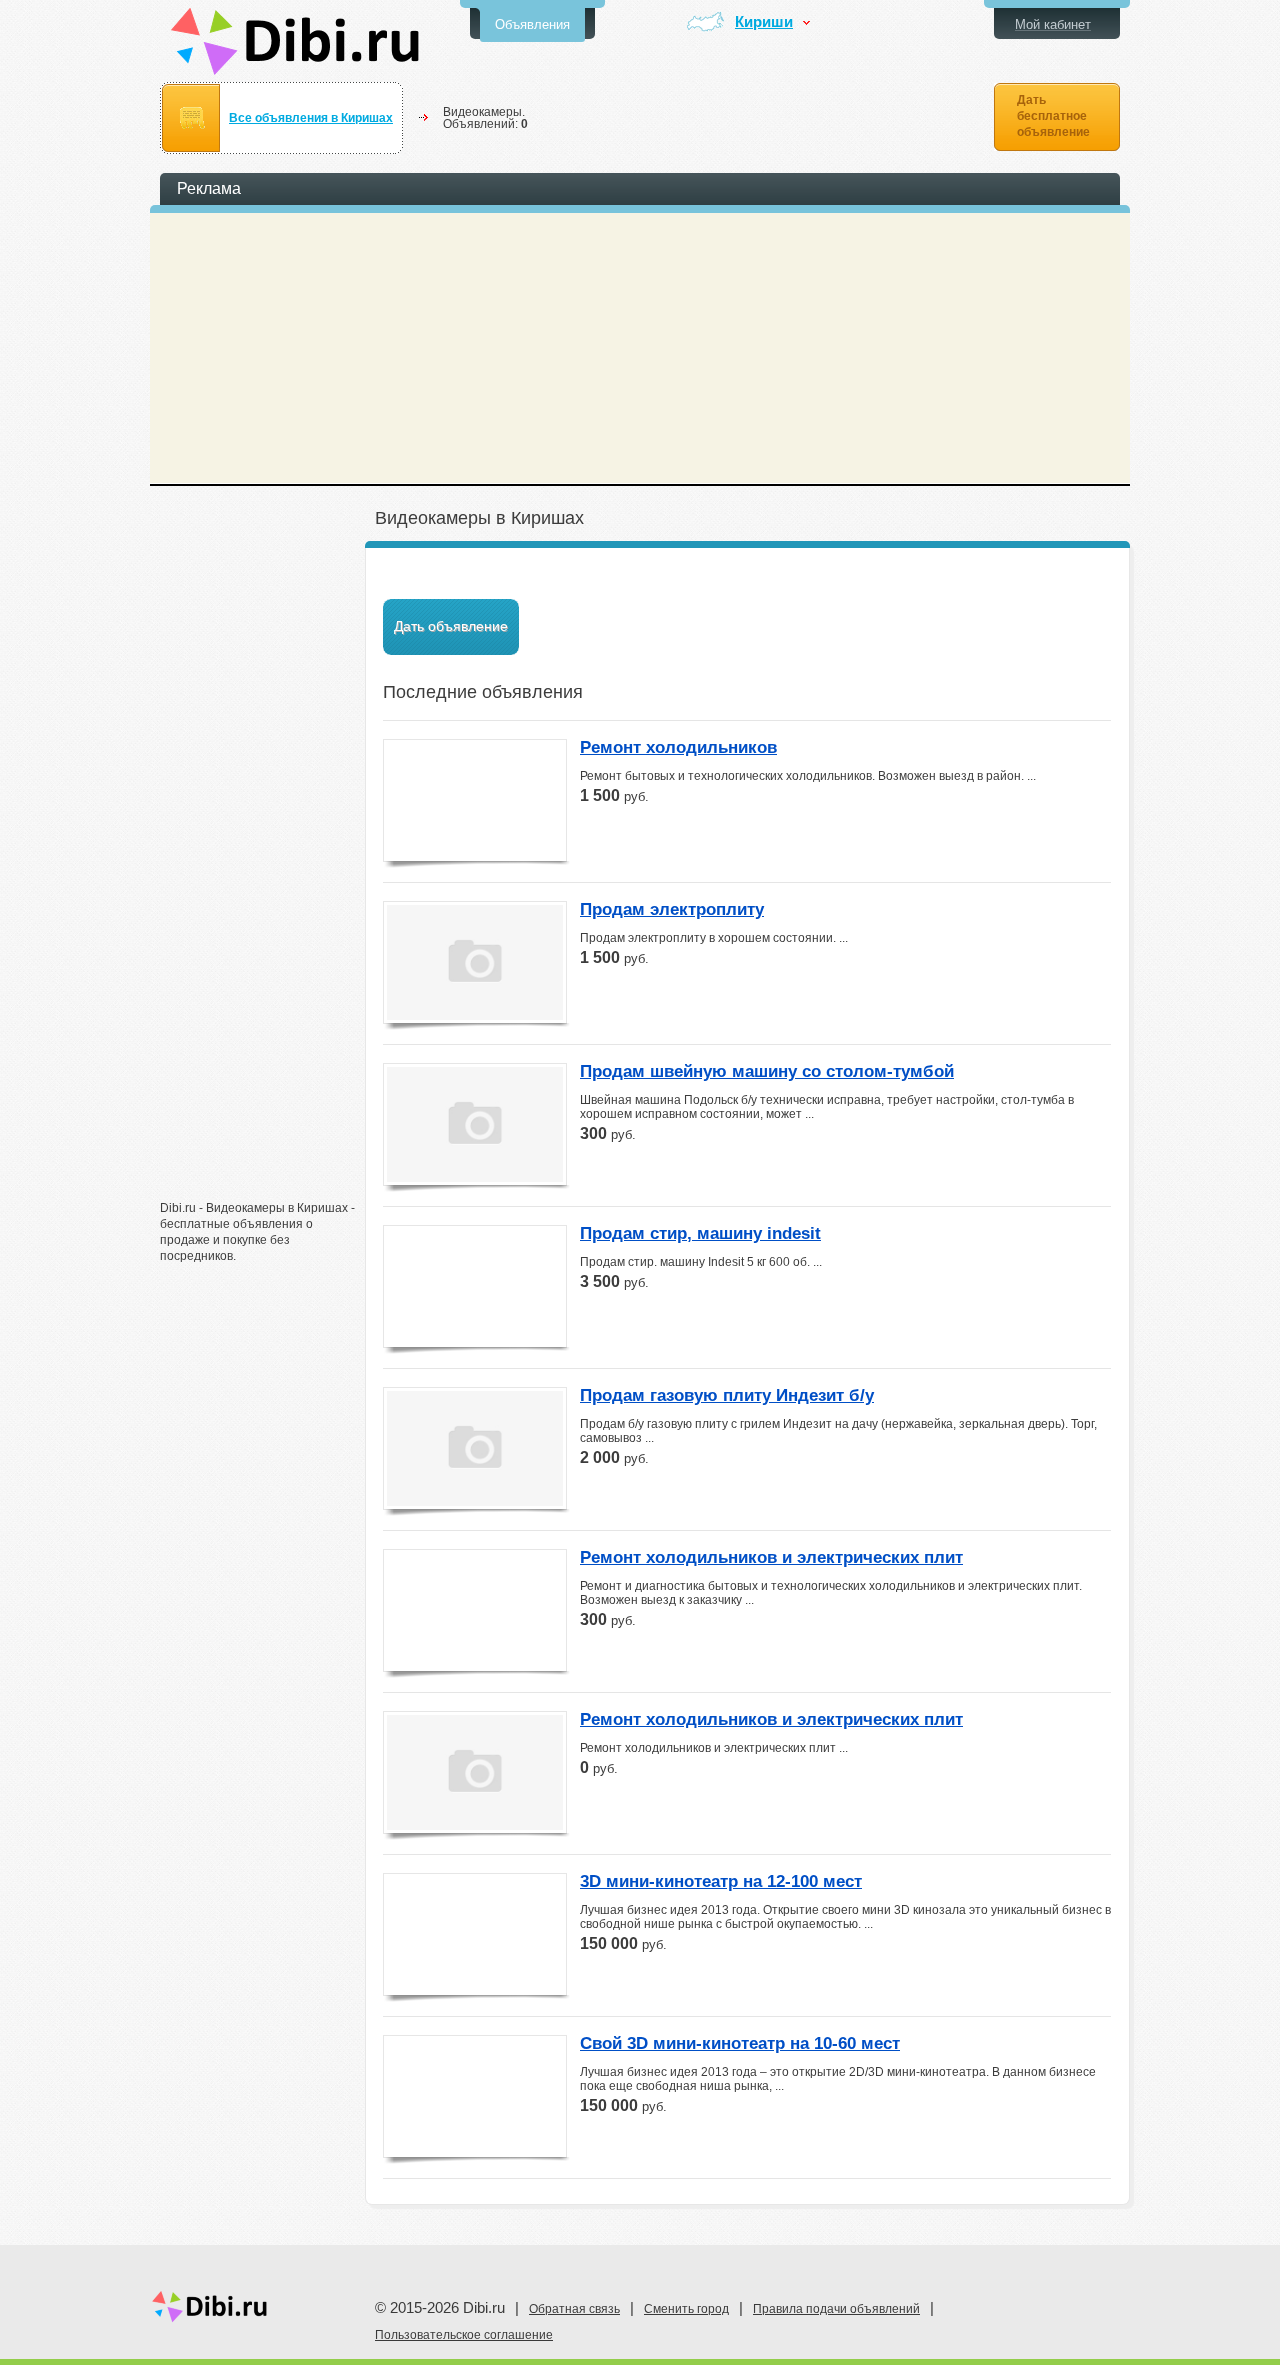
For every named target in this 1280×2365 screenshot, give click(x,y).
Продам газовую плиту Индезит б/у (727, 1396)
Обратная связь (574, 2309)
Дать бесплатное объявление (1053, 116)
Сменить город (686, 2309)
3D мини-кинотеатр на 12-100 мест (721, 1882)
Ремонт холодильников (678, 748)
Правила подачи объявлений (836, 2309)
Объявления (532, 24)
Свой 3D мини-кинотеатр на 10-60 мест (740, 2044)
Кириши (764, 22)
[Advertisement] (260, 877)
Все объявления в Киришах (311, 118)
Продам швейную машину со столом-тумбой (767, 1072)
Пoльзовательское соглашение (464, 2335)
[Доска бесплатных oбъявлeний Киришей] (295, 41)
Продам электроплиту (672, 910)
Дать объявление (451, 626)
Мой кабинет (1053, 24)
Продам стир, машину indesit (700, 1234)
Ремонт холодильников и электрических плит (771, 1558)
